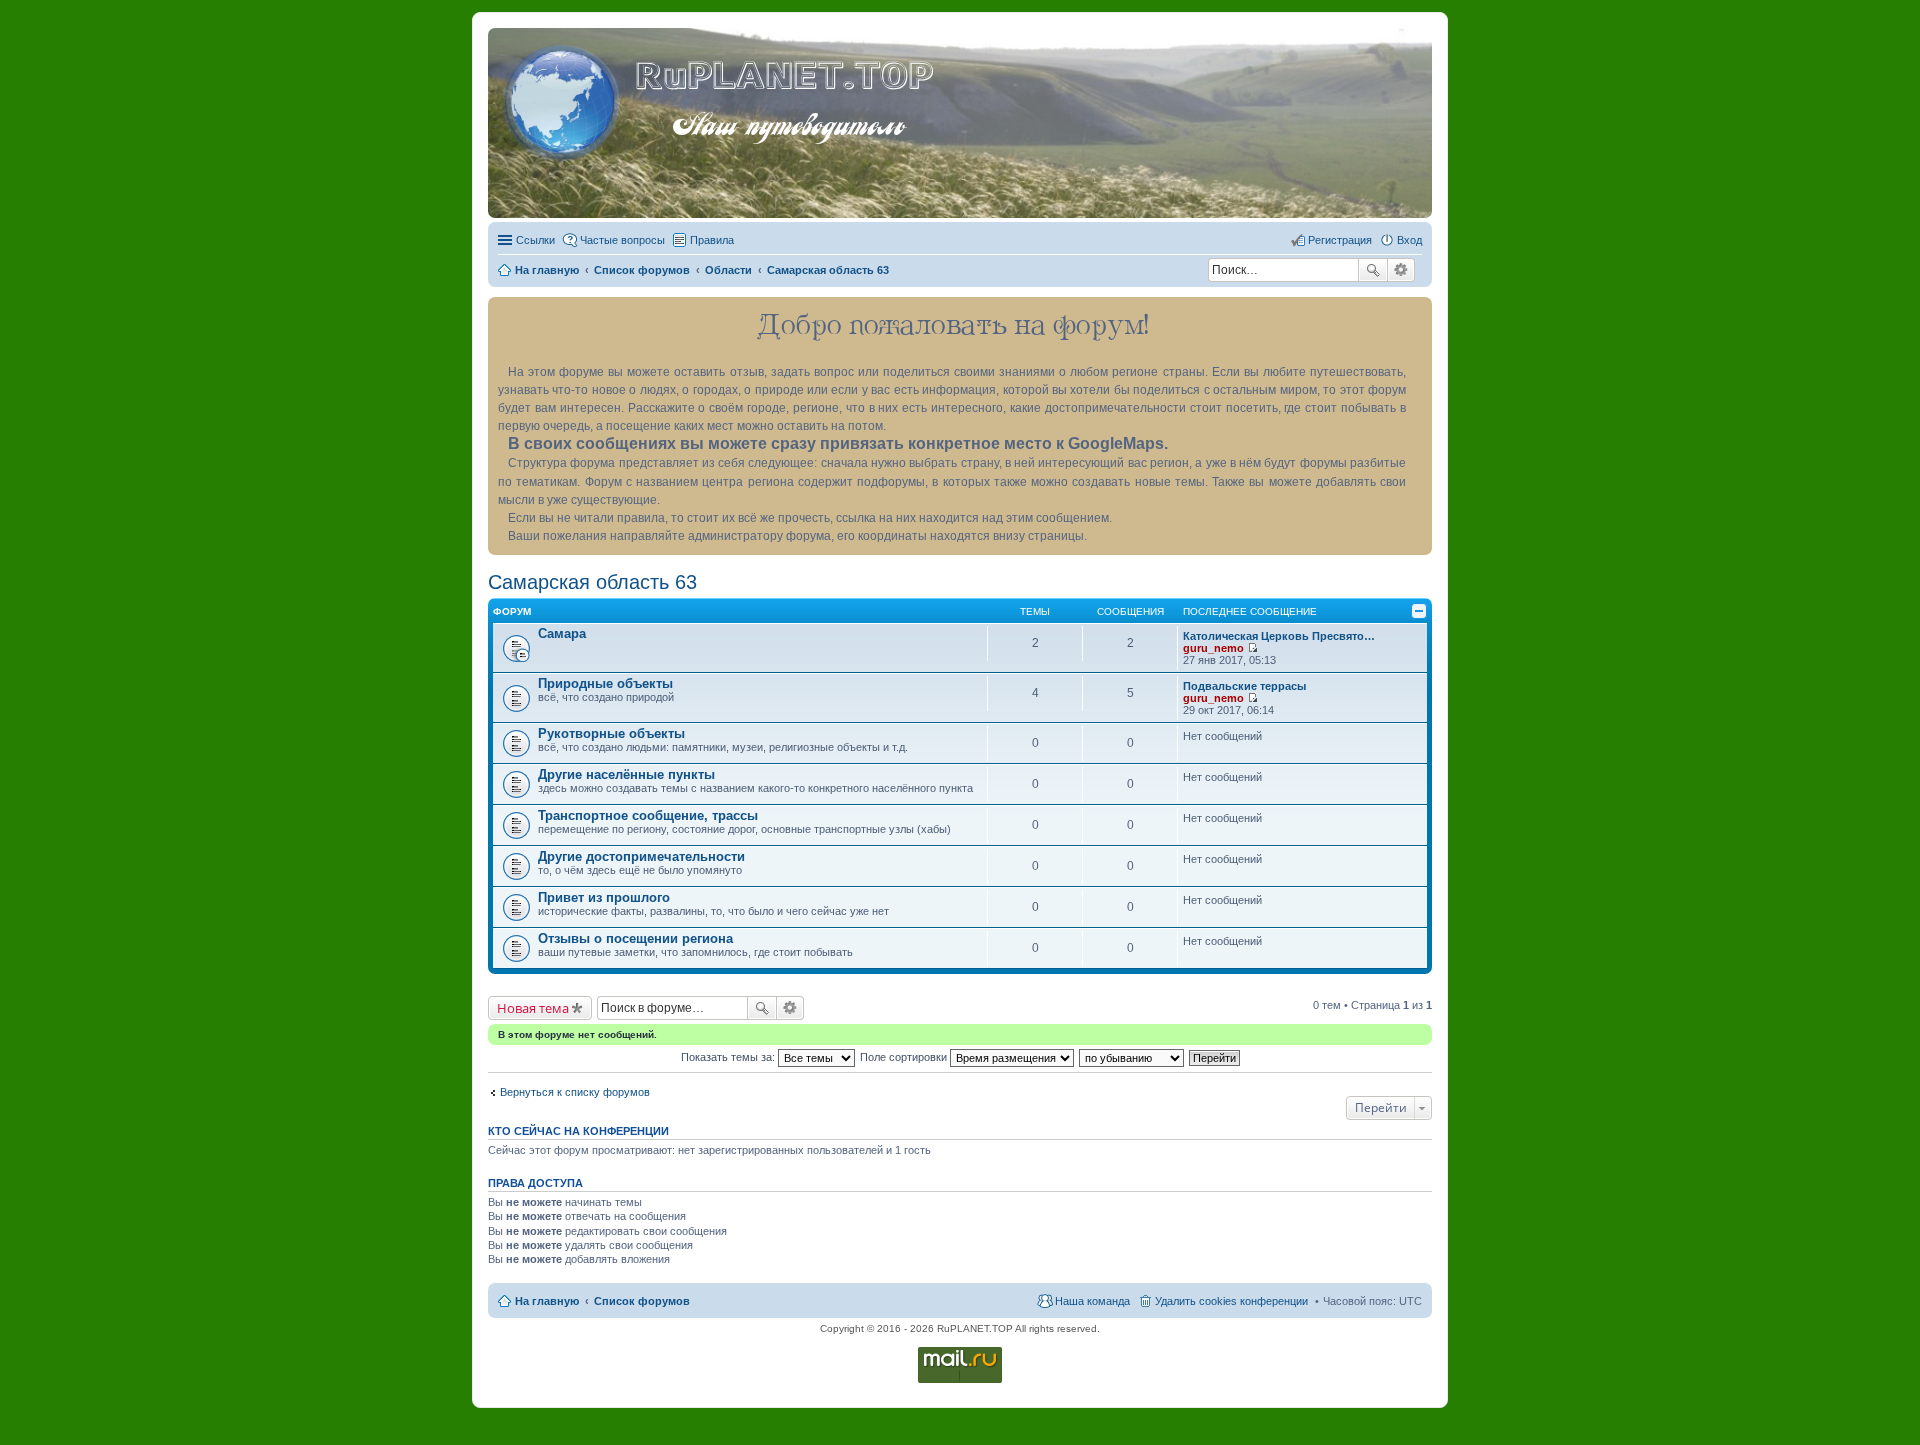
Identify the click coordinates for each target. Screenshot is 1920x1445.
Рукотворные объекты (611, 733)
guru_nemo (1213, 648)
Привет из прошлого (604, 897)
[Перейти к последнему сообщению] (1252, 648)
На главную (547, 1301)
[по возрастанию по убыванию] (1132, 1057)
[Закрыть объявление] (1416, 313)
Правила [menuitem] (712, 240)
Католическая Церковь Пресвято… (1279, 636)
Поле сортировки (905, 1057)
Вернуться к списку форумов (575, 1092)
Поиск (1373, 270)
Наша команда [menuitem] (1092, 1301)
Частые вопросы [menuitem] (622, 240)
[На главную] (564, 99)
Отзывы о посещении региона (635, 938)
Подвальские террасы (1244, 686)
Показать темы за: (729, 1057)
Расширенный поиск (1401, 270)
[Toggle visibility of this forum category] (1419, 611)
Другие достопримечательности (641, 856)
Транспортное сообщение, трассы (648, 815)
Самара (562, 633)
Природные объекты (605, 683)
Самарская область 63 (592, 582)
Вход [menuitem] (1409, 240)
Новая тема (533, 1008)
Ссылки (535, 240)
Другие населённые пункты (626, 774)
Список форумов (642, 1301)
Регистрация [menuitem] (1340, 240)
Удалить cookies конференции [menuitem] (1231, 1301)
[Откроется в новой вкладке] (960, 1381)
